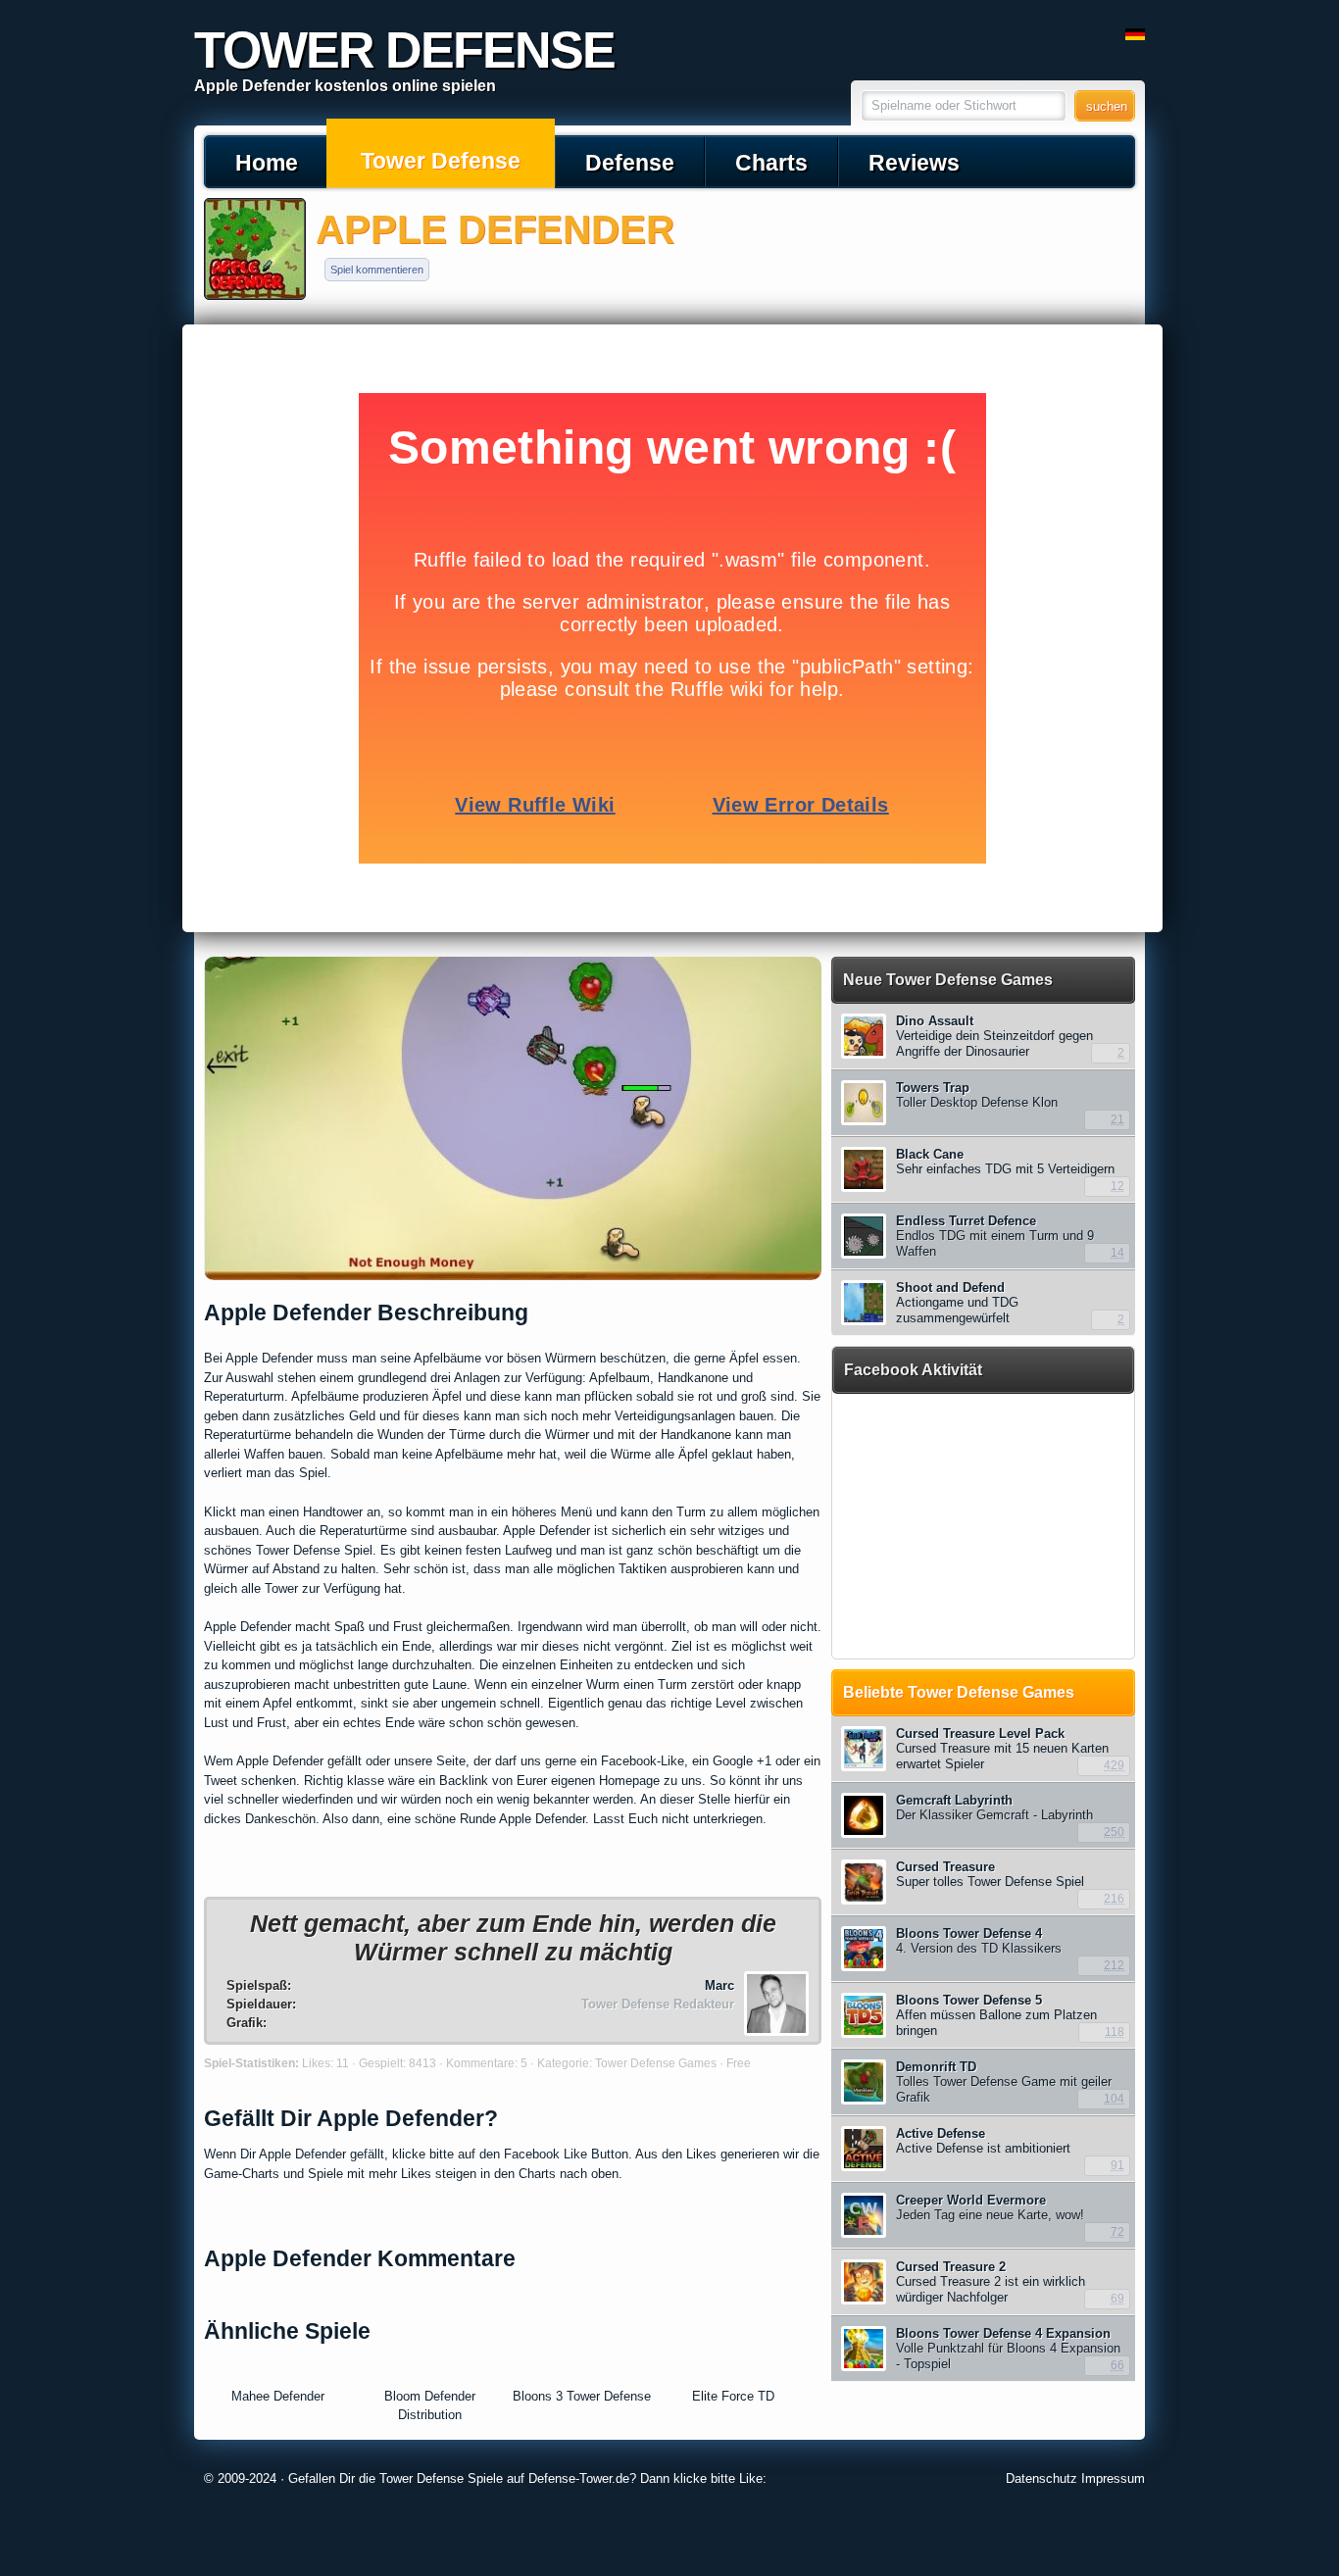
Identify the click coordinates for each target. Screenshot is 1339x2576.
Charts (771, 163)
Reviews (914, 163)
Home (267, 163)
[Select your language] (1135, 36)
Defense (630, 163)
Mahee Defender (278, 2396)
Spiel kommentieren (377, 270)
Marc (719, 1985)
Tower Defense (441, 161)
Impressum (1113, 2478)
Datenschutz (1041, 2478)
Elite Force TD (733, 2396)
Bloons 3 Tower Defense (582, 2396)
